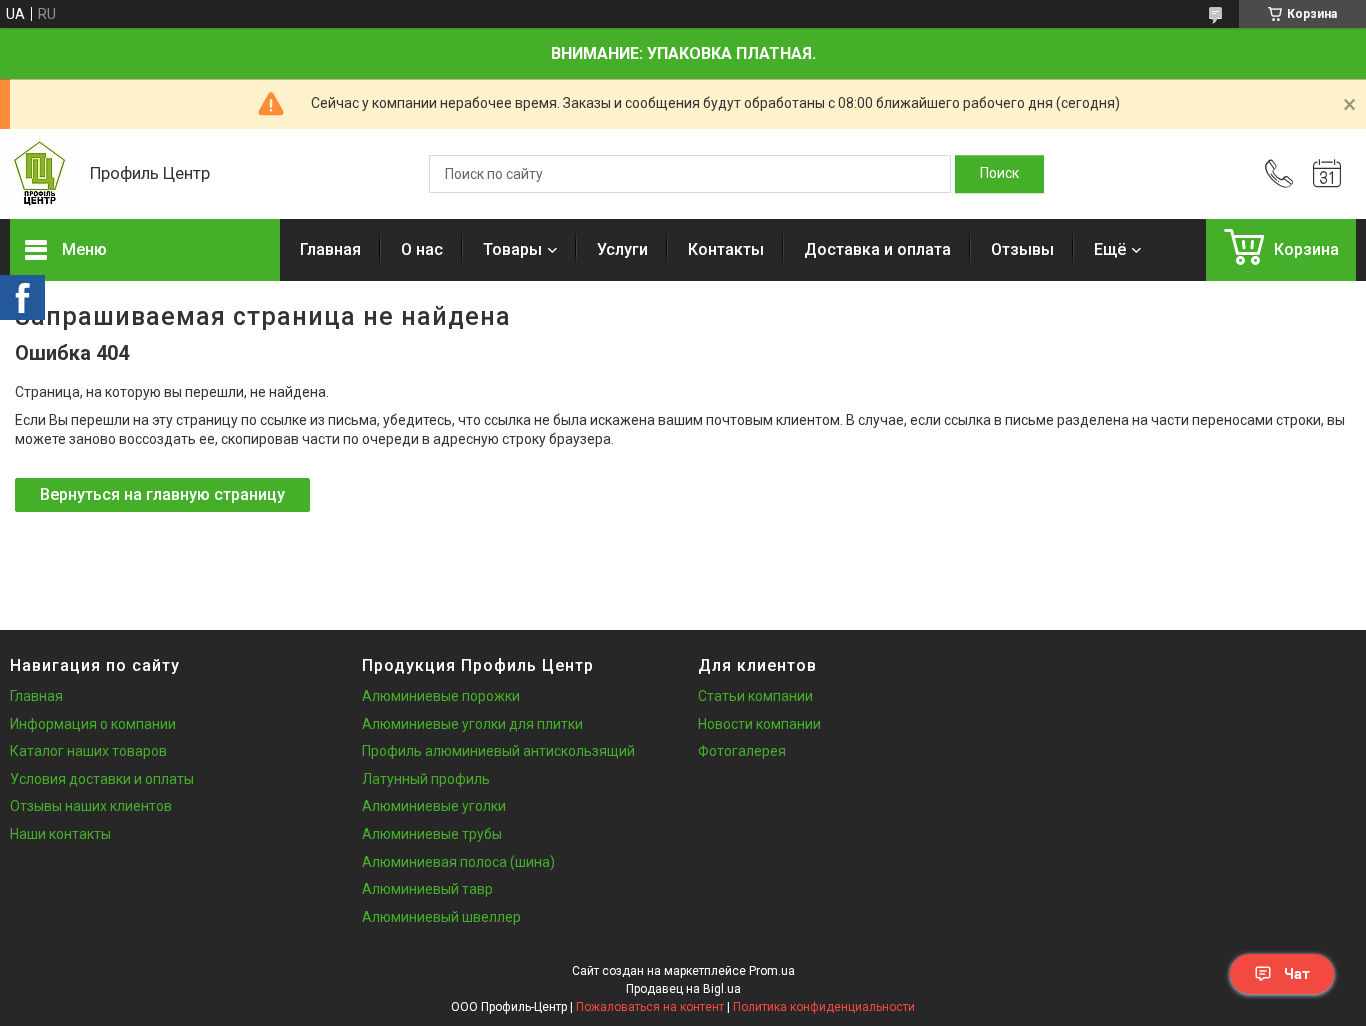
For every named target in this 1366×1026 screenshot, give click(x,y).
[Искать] (999, 174)
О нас (422, 249)
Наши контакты (60, 834)
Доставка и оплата (877, 249)
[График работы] (1327, 174)
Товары (512, 249)
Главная (330, 249)
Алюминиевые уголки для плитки (472, 724)
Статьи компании (755, 696)
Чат (1297, 974)
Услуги (622, 249)
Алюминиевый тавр (427, 889)
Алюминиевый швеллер (441, 917)
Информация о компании (93, 724)
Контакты (726, 249)
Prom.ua (772, 971)
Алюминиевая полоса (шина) (458, 862)
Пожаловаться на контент (650, 1007)
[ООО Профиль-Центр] (40, 174)
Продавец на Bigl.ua (683, 989)
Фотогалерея (742, 751)
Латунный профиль (426, 779)
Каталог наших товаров (88, 751)
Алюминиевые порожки (441, 696)
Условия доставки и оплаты (102, 779)
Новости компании (759, 724)
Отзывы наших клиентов (91, 806)
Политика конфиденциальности (824, 1007)
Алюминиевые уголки (434, 806)
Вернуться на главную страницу (162, 494)
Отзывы (1022, 249)
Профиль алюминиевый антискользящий (498, 751)
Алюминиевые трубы (432, 834)
